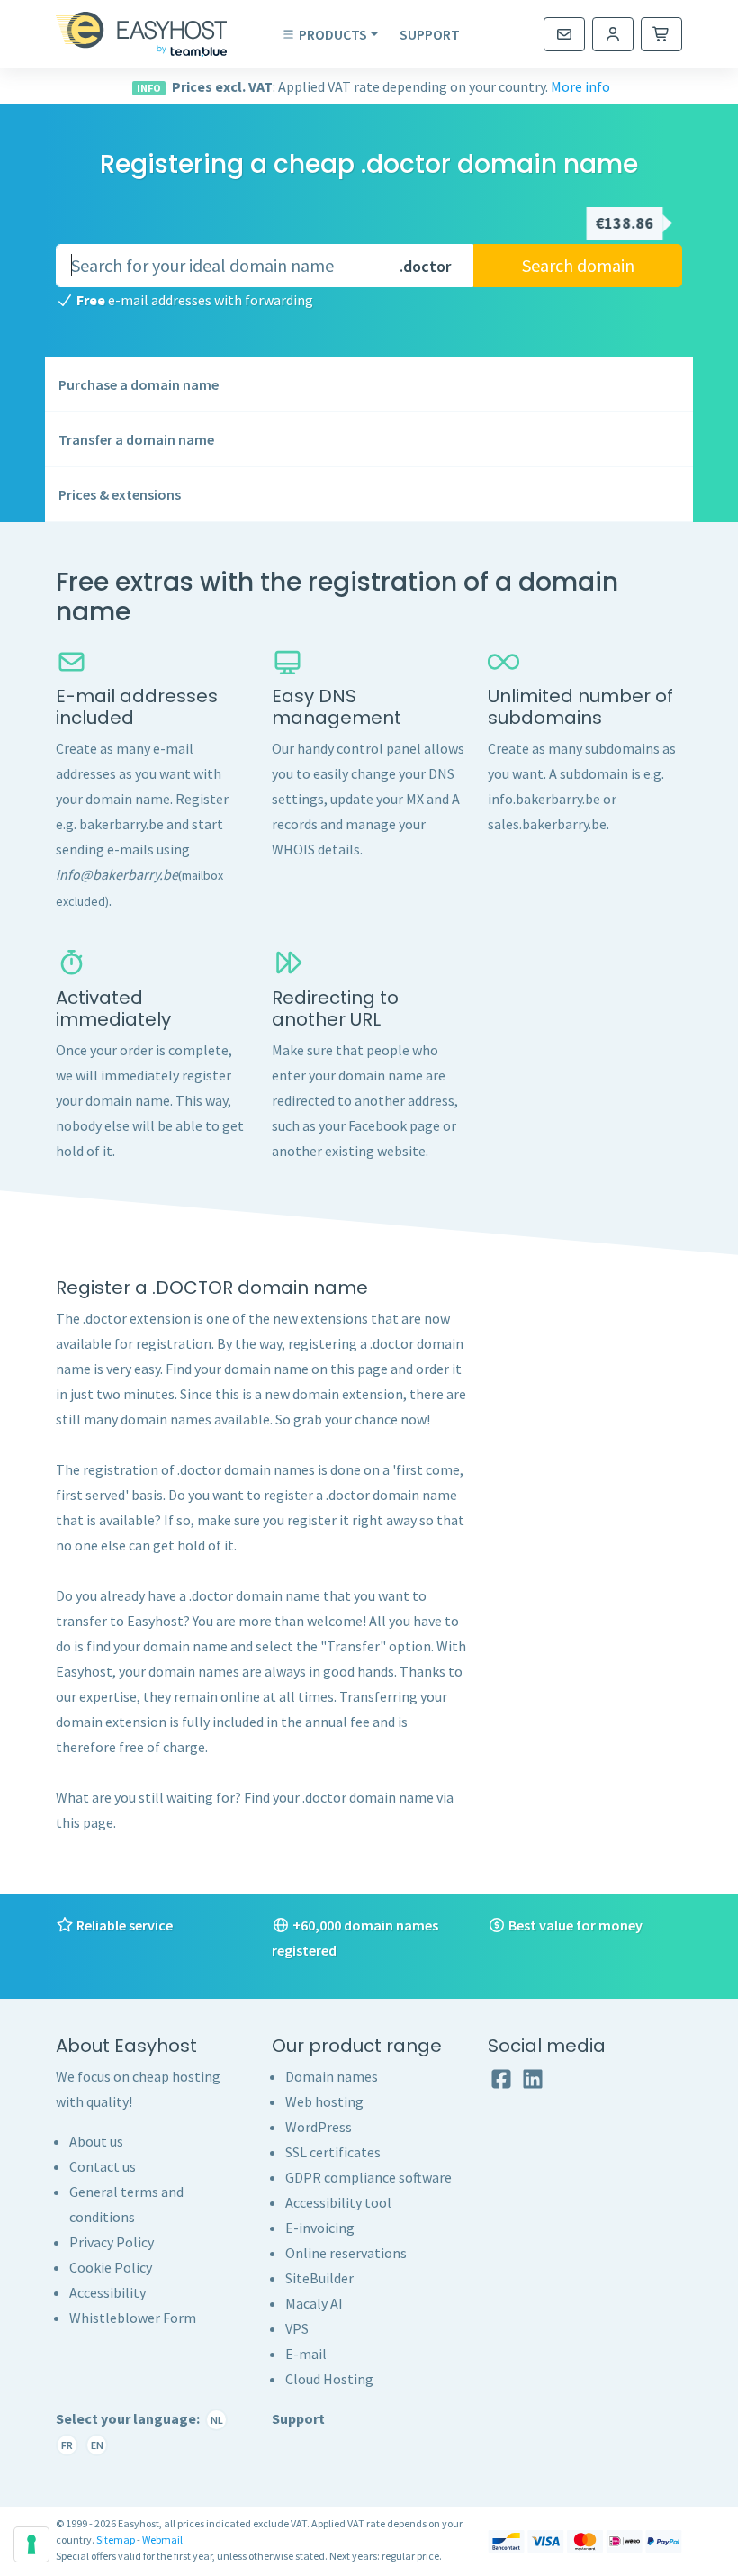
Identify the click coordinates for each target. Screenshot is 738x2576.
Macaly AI (314, 2303)
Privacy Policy (112, 2242)
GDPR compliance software (369, 2177)
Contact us (103, 2166)
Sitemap (116, 2540)
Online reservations (346, 2253)
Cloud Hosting (329, 2379)
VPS (297, 2328)
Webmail (162, 2540)
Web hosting (324, 2101)
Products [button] (333, 34)
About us (96, 2141)
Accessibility (108, 2292)
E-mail (306, 2354)
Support (430, 34)
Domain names (332, 2076)
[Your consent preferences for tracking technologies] (31, 2544)
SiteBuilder (319, 2278)
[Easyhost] (155, 34)
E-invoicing (320, 2228)
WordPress (319, 2127)
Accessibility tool (338, 2202)
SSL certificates (333, 2152)
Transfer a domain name (136, 439)
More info (580, 86)
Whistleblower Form (133, 2318)
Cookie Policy (111, 2267)
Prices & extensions (120, 494)
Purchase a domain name (139, 384)
